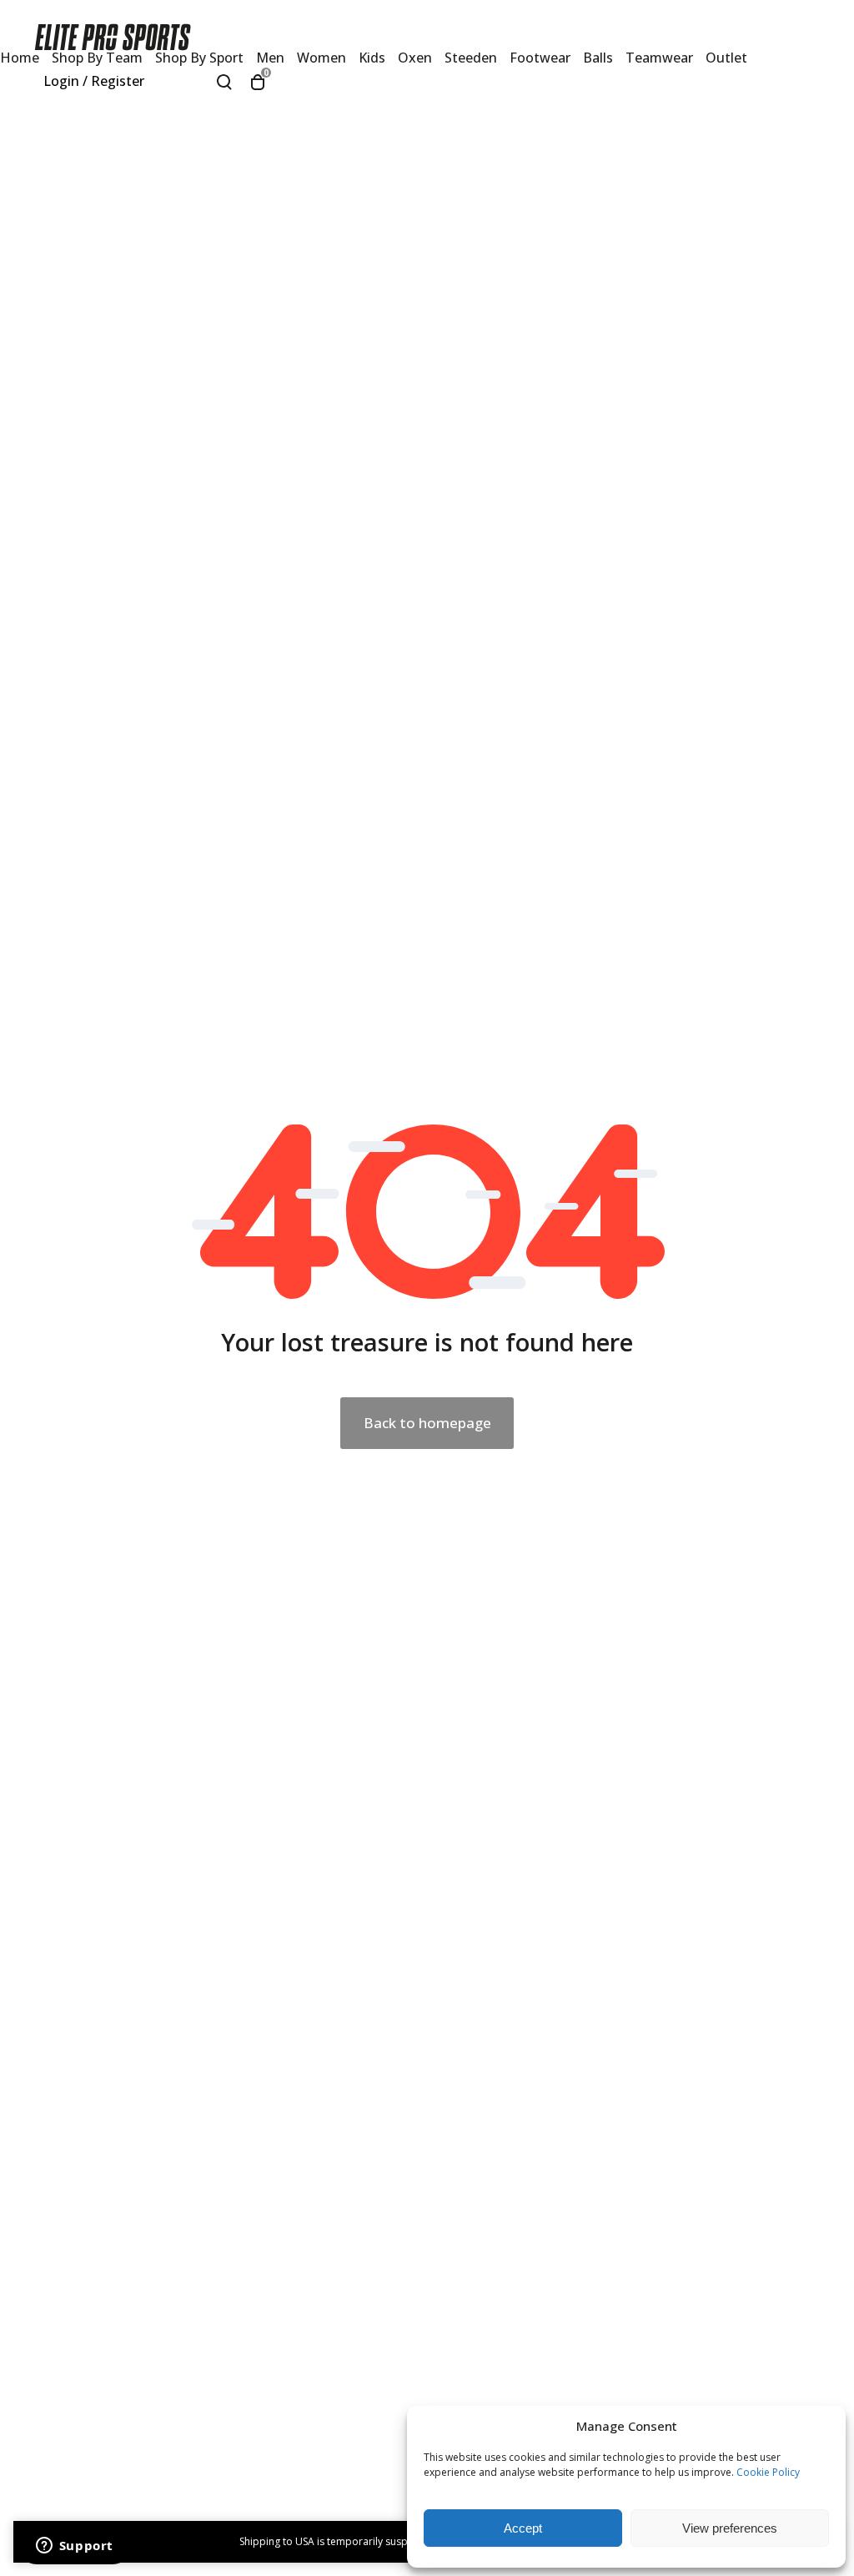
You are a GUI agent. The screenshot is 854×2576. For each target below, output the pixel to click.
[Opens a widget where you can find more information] (74, 2547)
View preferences (730, 2528)
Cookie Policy (768, 2472)
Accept (523, 2528)
